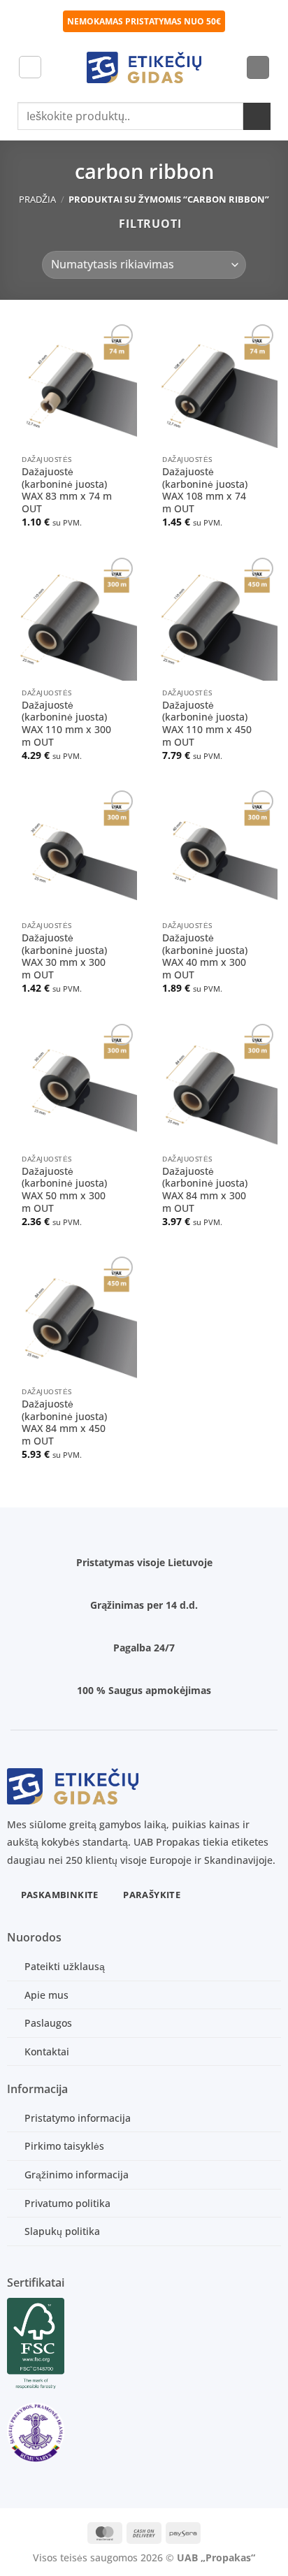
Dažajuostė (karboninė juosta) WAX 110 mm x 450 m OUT (207, 724)
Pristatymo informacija (78, 2118)
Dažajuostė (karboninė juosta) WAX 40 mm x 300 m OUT (205, 956)
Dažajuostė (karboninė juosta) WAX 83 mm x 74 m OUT (67, 490)
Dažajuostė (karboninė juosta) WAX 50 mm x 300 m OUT (64, 1190)
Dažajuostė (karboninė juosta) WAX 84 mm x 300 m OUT (205, 1190)
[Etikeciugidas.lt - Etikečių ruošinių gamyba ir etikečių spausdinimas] (144, 67)
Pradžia (37, 199)
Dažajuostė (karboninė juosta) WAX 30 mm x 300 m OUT (64, 956)
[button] (30, 67)
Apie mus (46, 1995)
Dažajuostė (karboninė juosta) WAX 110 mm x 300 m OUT (66, 724)
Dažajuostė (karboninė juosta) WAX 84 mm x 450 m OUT (64, 1423)
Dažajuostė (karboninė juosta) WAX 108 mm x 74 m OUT (205, 490)
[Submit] (257, 116)
